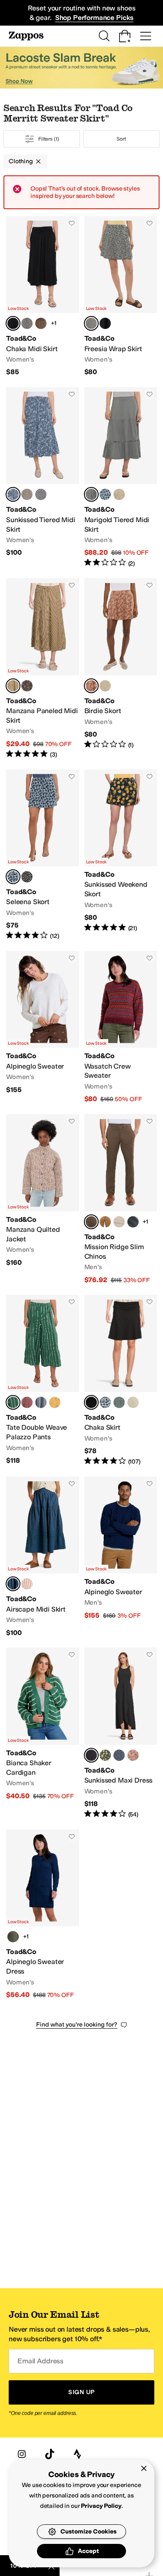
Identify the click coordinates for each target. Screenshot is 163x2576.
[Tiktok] (50, 2454)
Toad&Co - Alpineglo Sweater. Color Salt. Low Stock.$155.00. (43, 1027)
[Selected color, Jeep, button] (91, 1222)
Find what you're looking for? (77, 2025)
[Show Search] (104, 36)
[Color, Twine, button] (119, 1222)
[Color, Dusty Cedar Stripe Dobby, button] (27, 1584)
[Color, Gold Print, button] (119, 494)
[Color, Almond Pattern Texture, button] (27, 494)
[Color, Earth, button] (41, 323)
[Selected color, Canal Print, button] (13, 494)
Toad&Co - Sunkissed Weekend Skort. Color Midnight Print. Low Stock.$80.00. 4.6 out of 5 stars (121, 855)
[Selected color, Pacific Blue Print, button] (13, 877)
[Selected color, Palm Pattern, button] (13, 1402)
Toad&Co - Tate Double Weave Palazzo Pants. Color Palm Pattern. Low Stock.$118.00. (43, 1380)
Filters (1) (49, 139)
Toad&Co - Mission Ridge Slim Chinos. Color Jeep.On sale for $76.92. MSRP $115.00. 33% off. (121, 1199)
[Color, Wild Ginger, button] (27, 1402)
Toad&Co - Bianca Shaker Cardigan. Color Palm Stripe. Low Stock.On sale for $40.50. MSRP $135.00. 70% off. (43, 1733)
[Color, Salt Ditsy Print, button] (27, 323)
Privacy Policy (101, 2506)
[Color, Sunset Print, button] (133, 1755)
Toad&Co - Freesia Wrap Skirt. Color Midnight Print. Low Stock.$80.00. (121, 296)
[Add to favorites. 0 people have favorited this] (72, 223)
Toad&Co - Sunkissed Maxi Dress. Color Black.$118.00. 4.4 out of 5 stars (121, 1733)
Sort (121, 139)
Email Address (40, 2361)
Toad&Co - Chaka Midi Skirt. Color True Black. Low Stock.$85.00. (43, 296)
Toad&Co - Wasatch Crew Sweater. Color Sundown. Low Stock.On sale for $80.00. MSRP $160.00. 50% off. (121, 1027)
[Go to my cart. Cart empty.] (125, 36)
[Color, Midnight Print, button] (105, 1755)
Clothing (21, 161)
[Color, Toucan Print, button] (55, 1402)
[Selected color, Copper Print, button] (91, 686)
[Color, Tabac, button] (105, 1222)
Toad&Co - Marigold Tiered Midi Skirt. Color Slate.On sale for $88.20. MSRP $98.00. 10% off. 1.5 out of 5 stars (121, 477)
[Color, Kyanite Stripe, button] (41, 1402)
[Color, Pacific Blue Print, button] (105, 494)
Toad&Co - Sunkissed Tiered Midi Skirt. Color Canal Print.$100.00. (43, 477)
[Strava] (77, 2454)
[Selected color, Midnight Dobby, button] (13, 1584)
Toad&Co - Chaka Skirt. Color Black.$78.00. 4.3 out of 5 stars (121, 1380)
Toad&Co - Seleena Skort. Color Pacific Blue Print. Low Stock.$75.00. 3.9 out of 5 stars (43, 855)
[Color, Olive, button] (13, 1937)
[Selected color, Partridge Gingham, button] (13, 686)
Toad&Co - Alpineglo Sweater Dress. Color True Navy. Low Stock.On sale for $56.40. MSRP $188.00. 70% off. (43, 1915)
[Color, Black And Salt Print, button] (41, 494)
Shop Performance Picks (94, 18)
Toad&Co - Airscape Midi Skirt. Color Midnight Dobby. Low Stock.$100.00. (43, 1557)
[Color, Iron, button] (133, 1222)
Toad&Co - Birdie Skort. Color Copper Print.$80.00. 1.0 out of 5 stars (121, 668)
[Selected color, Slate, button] (91, 494)
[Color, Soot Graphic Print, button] (27, 686)
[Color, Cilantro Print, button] (119, 1402)
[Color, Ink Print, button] (119, 1755)
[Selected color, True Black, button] (13, 323)
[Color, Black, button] (105, 323)
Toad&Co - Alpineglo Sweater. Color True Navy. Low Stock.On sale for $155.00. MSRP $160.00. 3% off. (121, 1557)
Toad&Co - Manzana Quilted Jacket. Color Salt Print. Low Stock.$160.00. (43, 1199)
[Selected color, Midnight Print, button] (91, 323)
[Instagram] (22, 2454)
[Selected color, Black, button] (91, 1402)
